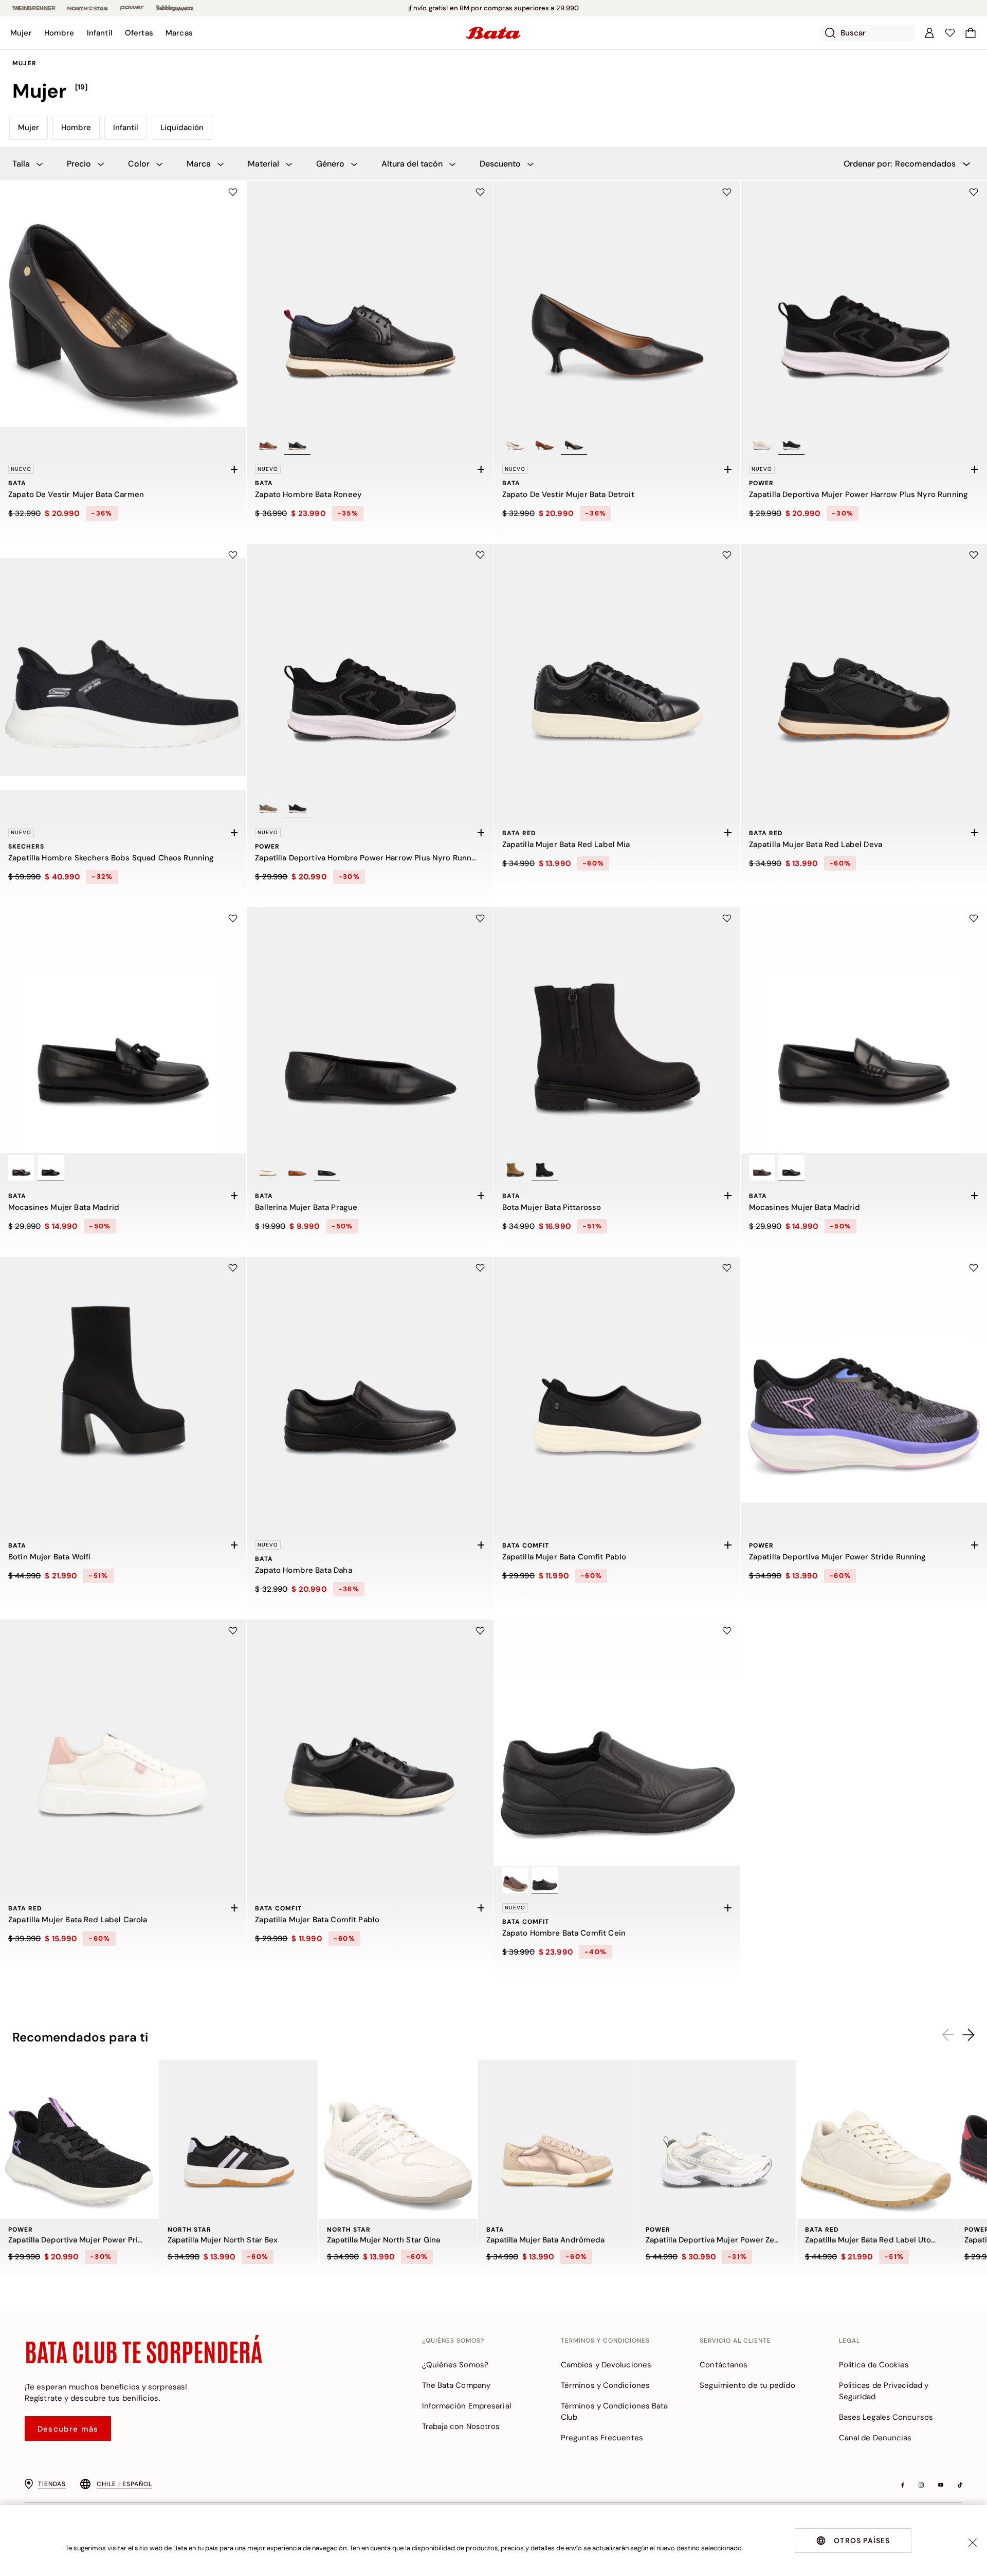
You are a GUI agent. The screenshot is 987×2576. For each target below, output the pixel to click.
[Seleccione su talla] (234, 469)
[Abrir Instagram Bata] (921, 2485)
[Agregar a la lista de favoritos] (233, 192)
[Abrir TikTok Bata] (960, 2485)
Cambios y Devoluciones (606, 2365)
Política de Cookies (874, 2365)
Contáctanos (724, 2365)
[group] (493, 91)
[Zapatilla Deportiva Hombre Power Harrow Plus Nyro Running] (370, 667)
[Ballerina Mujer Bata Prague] (370, 1030)
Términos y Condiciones (605, 2385)
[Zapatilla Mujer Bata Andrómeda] (558, 2139)
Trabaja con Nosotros (461, 2426)
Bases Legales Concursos (886, 2417)
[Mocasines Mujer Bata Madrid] (123, 1030)
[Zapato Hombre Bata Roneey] (370, 304)
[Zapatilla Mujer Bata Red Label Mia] (617, 667)
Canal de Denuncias (875, 2438)
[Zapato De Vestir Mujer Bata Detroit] (617, 304)
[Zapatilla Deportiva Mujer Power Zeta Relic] (717, 2139)
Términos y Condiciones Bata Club (615, 2412)
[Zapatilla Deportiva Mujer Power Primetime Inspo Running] (79, 2139)
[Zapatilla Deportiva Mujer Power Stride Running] (864, 1380)
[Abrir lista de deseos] (950, 33)
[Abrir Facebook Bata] (903, 2485)
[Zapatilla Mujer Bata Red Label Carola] (123, 1743)
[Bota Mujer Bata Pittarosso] (617, 1030)
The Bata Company (456, 2385)
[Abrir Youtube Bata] (941, 2485)
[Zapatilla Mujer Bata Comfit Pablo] (617, 1380)
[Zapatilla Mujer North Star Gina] (398, 2139)
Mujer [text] (24, 63)
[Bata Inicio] (493, 33)
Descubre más (68, 2429)
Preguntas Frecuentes (602, 2438)
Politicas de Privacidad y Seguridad (884, 2391)
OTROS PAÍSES (862, 2541)
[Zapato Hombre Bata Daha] (370, 1380)
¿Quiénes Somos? (455, 2365)
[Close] (973, 2543)
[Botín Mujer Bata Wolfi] (123, 1380)
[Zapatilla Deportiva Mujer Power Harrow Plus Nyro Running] (864, 304)
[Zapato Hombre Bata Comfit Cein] (617, 1743)
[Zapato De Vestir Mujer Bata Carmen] (123, 304)
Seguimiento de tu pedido (747, 2385)
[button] (21, 33)
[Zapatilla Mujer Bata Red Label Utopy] (876, 2139)
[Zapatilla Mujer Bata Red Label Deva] (864, 667)
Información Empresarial (467, 2406)
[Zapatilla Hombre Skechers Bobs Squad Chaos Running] (123, 667)
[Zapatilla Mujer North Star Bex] (239, 2139)
